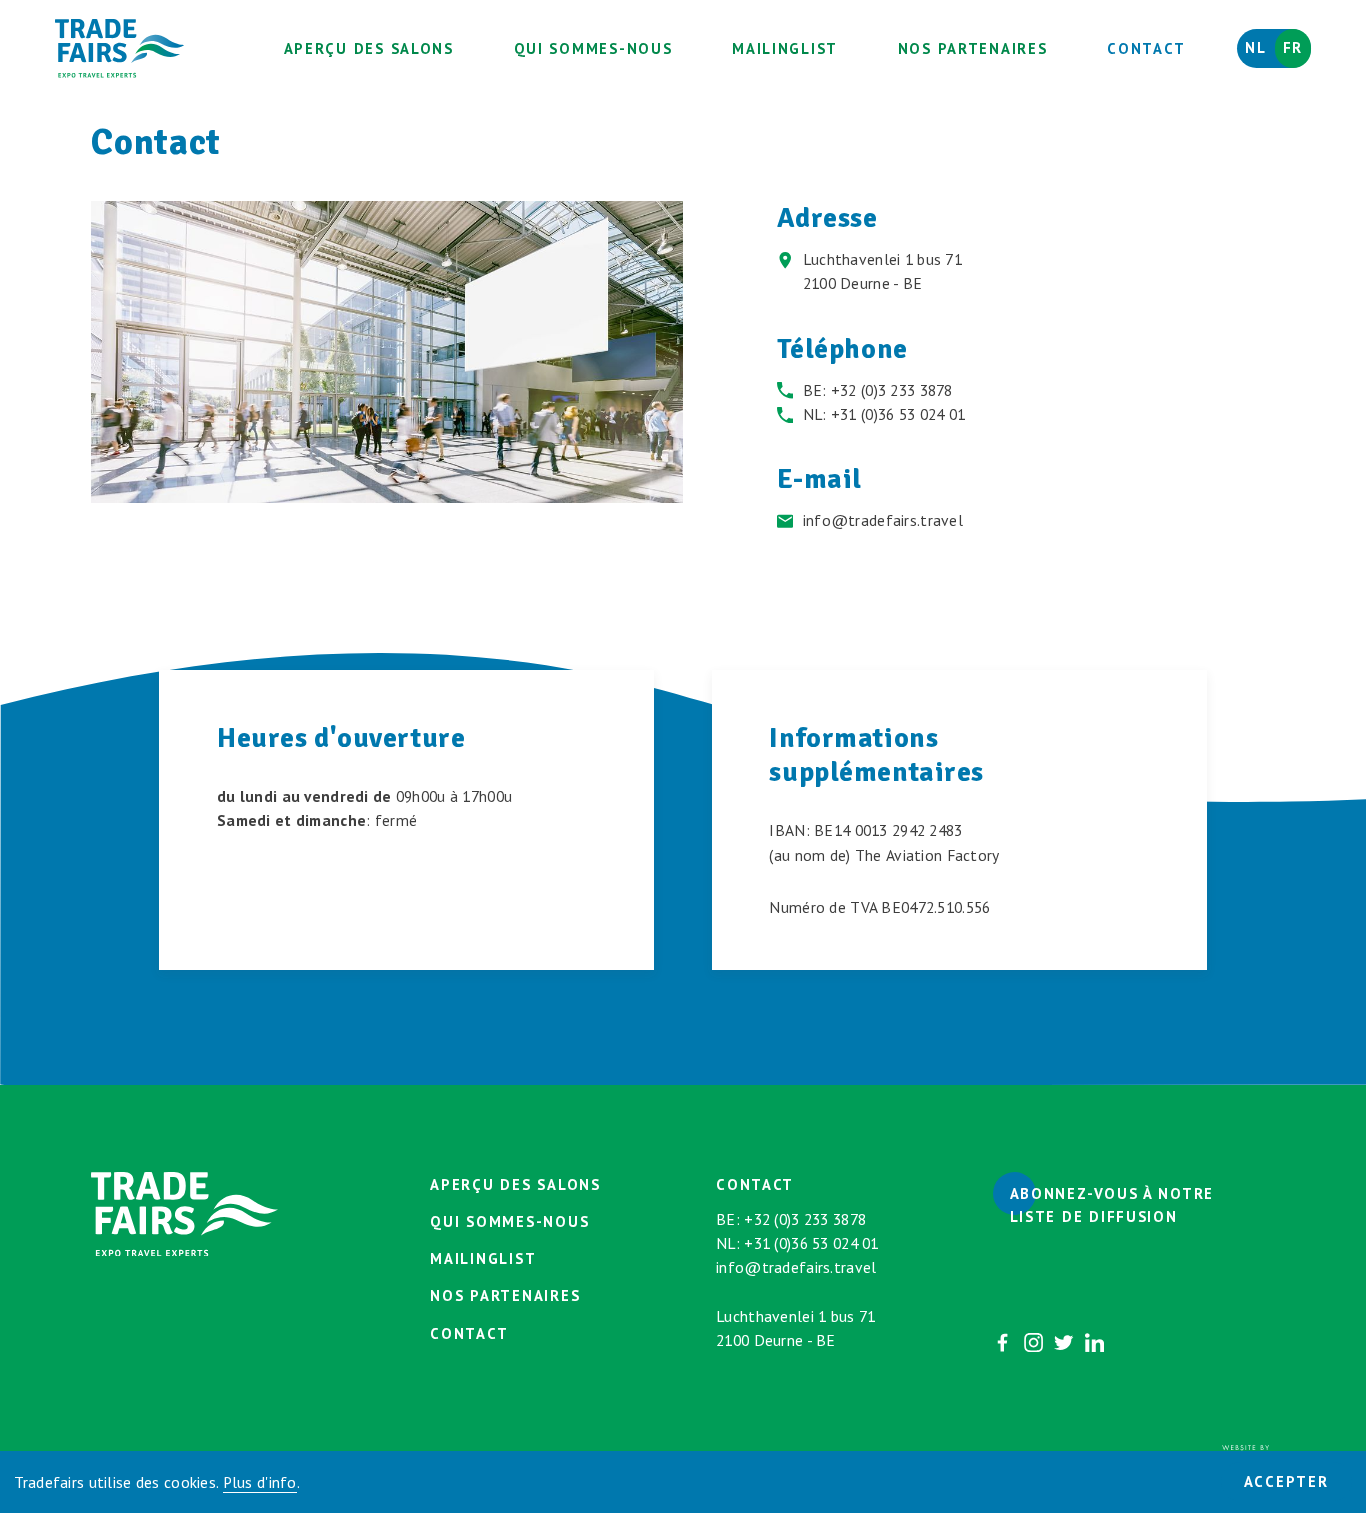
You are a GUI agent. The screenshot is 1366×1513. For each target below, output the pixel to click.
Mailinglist (785, 48)
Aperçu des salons (369, 48)
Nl (1255, 47)
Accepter (1286, 1481)
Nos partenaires (973, 48)
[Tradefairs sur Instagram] (1033, 1342)
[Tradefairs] (120, 48)
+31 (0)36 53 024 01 (898, 414)
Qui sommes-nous (593, 48)
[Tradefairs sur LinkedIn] (1094, 1342)
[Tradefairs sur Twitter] (1063, 1342)
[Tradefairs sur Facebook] (1002, 1342)
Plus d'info (260, 1482)
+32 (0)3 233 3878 (892, 390)
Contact (1146, 48)
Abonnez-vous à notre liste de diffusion (1112, 1205)
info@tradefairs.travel (883, 520)
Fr (1293, 47)
